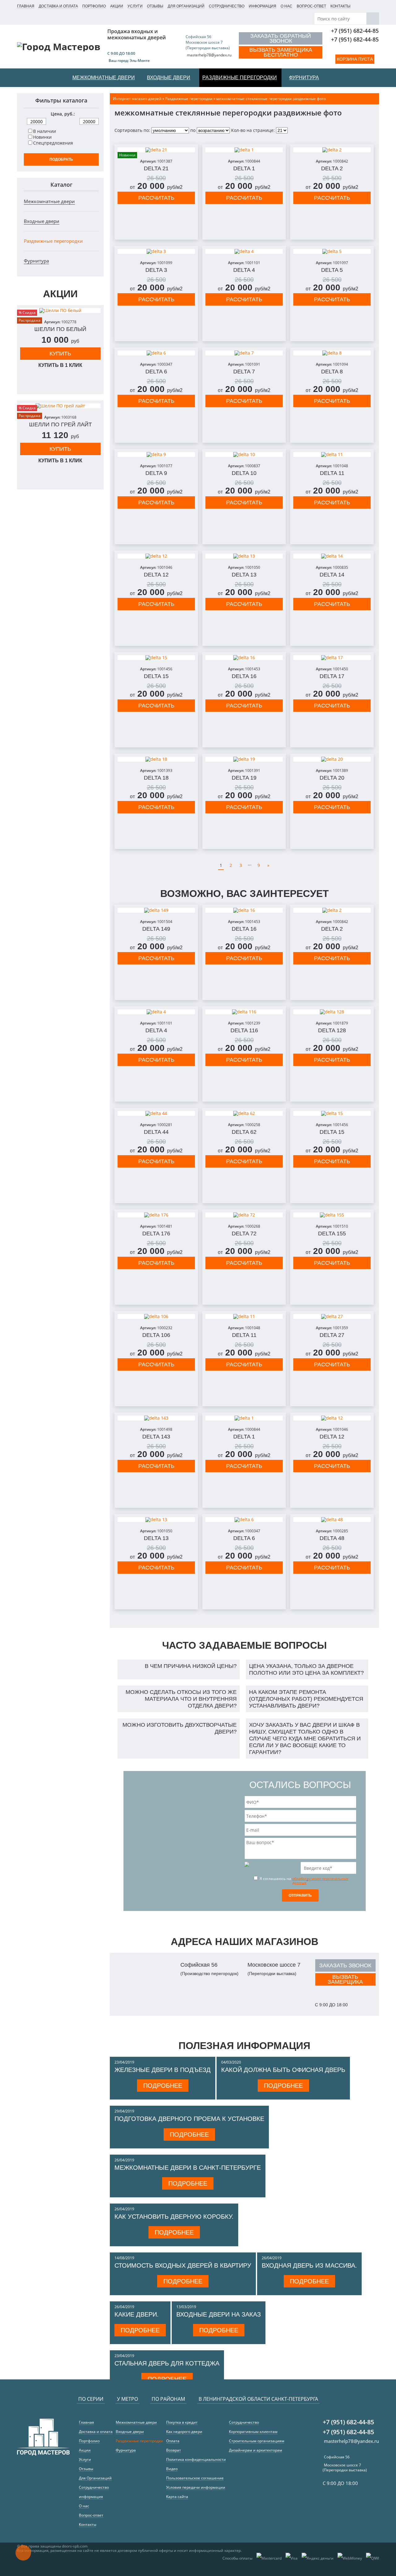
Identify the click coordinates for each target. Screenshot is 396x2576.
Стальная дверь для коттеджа (167, 2363)
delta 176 (156, 1234)
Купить (60, 354)
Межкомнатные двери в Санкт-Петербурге (188, 2168)
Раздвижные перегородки (53, 241)
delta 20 (332, 778)
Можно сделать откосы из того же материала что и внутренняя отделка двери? (181, 1699)
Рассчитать (156, 198)
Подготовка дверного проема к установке (189, 2119)
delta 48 (332, 1538)
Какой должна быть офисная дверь (283, 2070)
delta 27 (332, 1335)
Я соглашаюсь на (303, 1880)
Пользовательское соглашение (195, 2478)
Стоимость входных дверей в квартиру (183, 2265)
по (193, 130)
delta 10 (244, 473)
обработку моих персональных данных (320, 1881)
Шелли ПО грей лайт (60, 424)
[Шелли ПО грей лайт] (60, 406)
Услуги (135, 6)
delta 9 (156, 473)
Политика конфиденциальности (196, 2459)
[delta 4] (244, 251)
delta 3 (156, 270)
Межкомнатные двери (49, 201)
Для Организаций (186, 6)
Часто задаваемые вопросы (244, 1645)
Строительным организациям (257, 2441)
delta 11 (332, 473)
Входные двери (42, 221)
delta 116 (244, 1030)
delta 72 (244, 1234)
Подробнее (163, 2086)
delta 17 (332, 676)
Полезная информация (244, 2046)
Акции (117, 6)
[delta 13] (244, 556)
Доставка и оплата (58, 6)
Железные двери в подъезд (163, 2070)
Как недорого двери (184, 2432)
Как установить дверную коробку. (174, 2217)
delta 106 (156, 1335)
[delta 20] (332, 759)
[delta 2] (332, 150)
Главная (26, 6)
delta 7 (244, 372)
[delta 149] (156, 910)
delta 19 (244, 778)
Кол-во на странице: (253, 130)
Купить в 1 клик (60, 365)
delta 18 (156, 778)
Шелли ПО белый (60, 329)
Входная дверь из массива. (309, 2265)
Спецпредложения (53, 143)
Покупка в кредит (182, 2422)
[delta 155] (332, 1215)
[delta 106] (156, 1316)
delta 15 (156, 676)
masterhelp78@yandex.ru (209, 55)
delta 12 (156, 575)
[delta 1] (244, 150)
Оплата (173, 2441)
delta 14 (332, 575)
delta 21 (156, 168)
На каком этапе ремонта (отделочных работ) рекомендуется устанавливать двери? (306, 1699)
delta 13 (244, 575)
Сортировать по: (132, 130)
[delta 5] (332, 251)
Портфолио (94, 6)
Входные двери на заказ (219, 2314)
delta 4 (244, 270)
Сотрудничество (227, 6)
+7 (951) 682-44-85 (355, 31)
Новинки (42, 137)
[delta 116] (244, 1012)
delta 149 (156, 929)
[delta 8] (332, 353)
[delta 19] (244, 759)
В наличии (45, 131)
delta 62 (244, 1132)
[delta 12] (156, 556)
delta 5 (332, 270)
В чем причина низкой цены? (191, 1666)
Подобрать (61, 159)
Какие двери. (137, 2314)
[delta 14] (332, 556)
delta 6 (156, 372)
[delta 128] (332, 1012)
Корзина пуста (355, 59)
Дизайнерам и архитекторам (256, 2450)
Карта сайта (177, 2497)
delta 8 (332, 372)
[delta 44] (156, 1113)
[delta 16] (244, 658)
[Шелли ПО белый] (60, 311)
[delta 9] (156, 455)
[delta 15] (156, 658)
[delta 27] (332, 1316)
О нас (286, 6)
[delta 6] (156, 353)
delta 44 (156, 1132)
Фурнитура (36, 261)
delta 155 (332, 1234)
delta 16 (244, 676)
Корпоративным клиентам (253, 2432)
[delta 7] (244, 353)
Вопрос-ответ (311, 6)
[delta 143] (156, 1418)
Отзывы (155, 6)
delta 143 (156, 1437)
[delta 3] (156, 251)
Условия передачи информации (196, 2487)
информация (263, 6)
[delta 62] (244, 1113)
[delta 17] (332, 658)
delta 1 (244, 168)
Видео (172, 2469)
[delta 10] (244, 455)
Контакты (340, 6)
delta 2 (332, 168)
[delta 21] (156, 150)
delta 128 (332, 1030)
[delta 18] (156, 759)
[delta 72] (244, 1215)
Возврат (174, 2450)
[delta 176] (156, 1215)
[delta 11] (332, 455)
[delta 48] (332, 1520)
